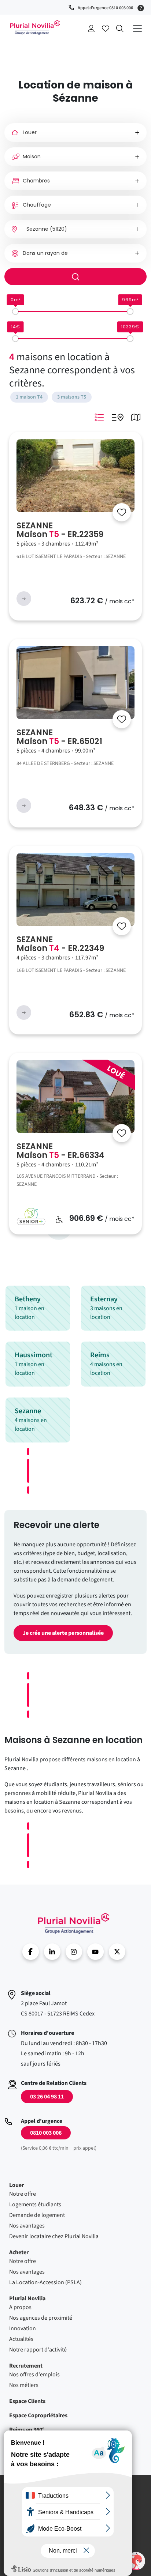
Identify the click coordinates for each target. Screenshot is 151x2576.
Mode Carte (136, 417)
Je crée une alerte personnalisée (63, 1633)
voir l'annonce (24, 599)
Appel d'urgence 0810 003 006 (105, 8)
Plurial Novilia (27, 2298)
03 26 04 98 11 (47, 2097)
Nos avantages (27, 2226)
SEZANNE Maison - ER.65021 (59, 737)
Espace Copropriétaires (38, 2415)
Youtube (95, 1952)
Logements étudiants (35, 2205)
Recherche (120, 29)
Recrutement (26, 2366)
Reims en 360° (27, 2430)
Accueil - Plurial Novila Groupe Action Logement (74, 1923)
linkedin (52, 1952)
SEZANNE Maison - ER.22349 (60, 944)
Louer (16, 2185)
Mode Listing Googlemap (117, 417)
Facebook (31, 1952)
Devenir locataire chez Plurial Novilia (54, 2236)
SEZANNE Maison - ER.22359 (60, 530)
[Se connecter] (122, 512)
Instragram (74, 1952)
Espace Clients (27, 2401)
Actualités (21, 2339)
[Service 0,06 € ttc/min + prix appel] (142, 7)
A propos (20, 2307)
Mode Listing (99, 417)
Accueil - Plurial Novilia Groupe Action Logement (35, 27)
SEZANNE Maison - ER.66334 (60, 1151)
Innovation (23, 2328)
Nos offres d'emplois (34, 2375)
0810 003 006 (46, 2133)
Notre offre (23, 2194)
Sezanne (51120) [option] (47, 229)
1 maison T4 (29, 397)
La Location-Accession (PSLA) (45, 2282)
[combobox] (75, 229)
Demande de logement (37, 2215)
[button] (136, 2561)
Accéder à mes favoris (106, 29)
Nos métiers (24, 2385)
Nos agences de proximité (41, 2318)
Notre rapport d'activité (38, 2350)
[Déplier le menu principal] (137, 28)
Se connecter (91, 29)
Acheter (19, 2252)
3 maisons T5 (72, 397)
